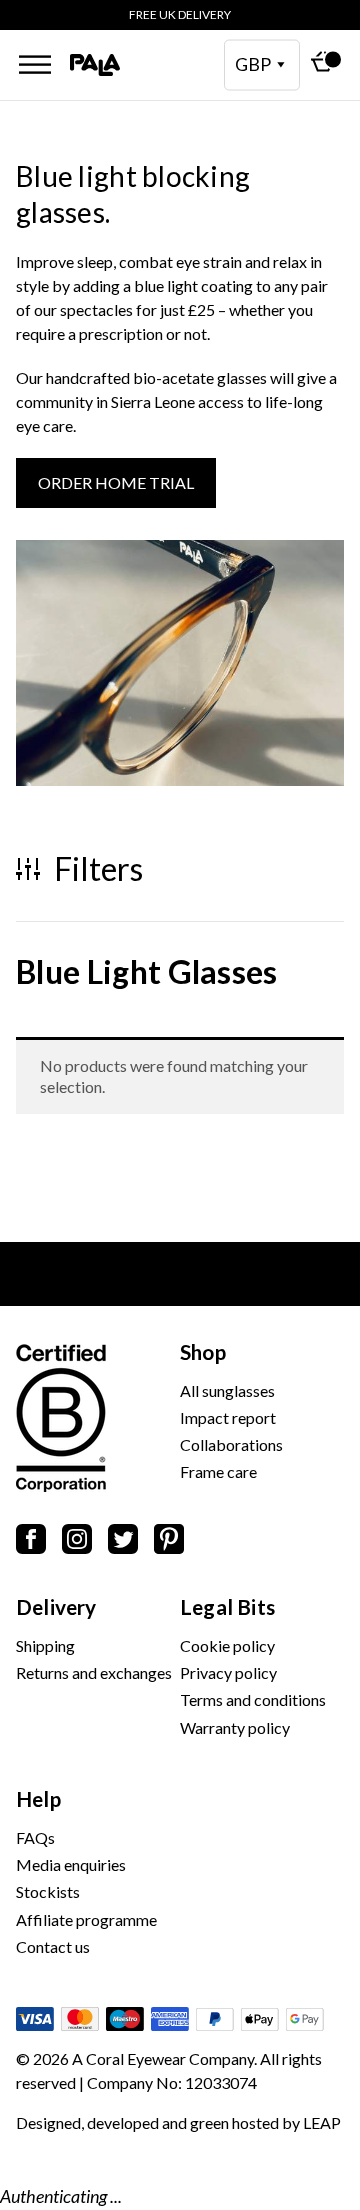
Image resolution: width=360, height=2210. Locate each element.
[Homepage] (95, 65)
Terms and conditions (253, 1699)
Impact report (228, 1417)
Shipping (45, 1645)
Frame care (218, 1471)
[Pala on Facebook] (31, 1542)
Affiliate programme (86, 1919)
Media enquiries (71, 1864)
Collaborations (231, 1444)
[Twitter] (123, 1542)
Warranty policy (235, 1727)
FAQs (35, 1837)
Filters (95, 869)
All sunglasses (227, 1390)
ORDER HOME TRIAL (116, 482)
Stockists (48, 1891)
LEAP (322, 2122)
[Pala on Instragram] (77, 1542)
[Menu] (35, 64)
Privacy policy (228, 1672)
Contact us (53, 1946)
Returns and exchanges (94, 1672)
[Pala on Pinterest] (169, 1542)
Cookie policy (227, 1645)
